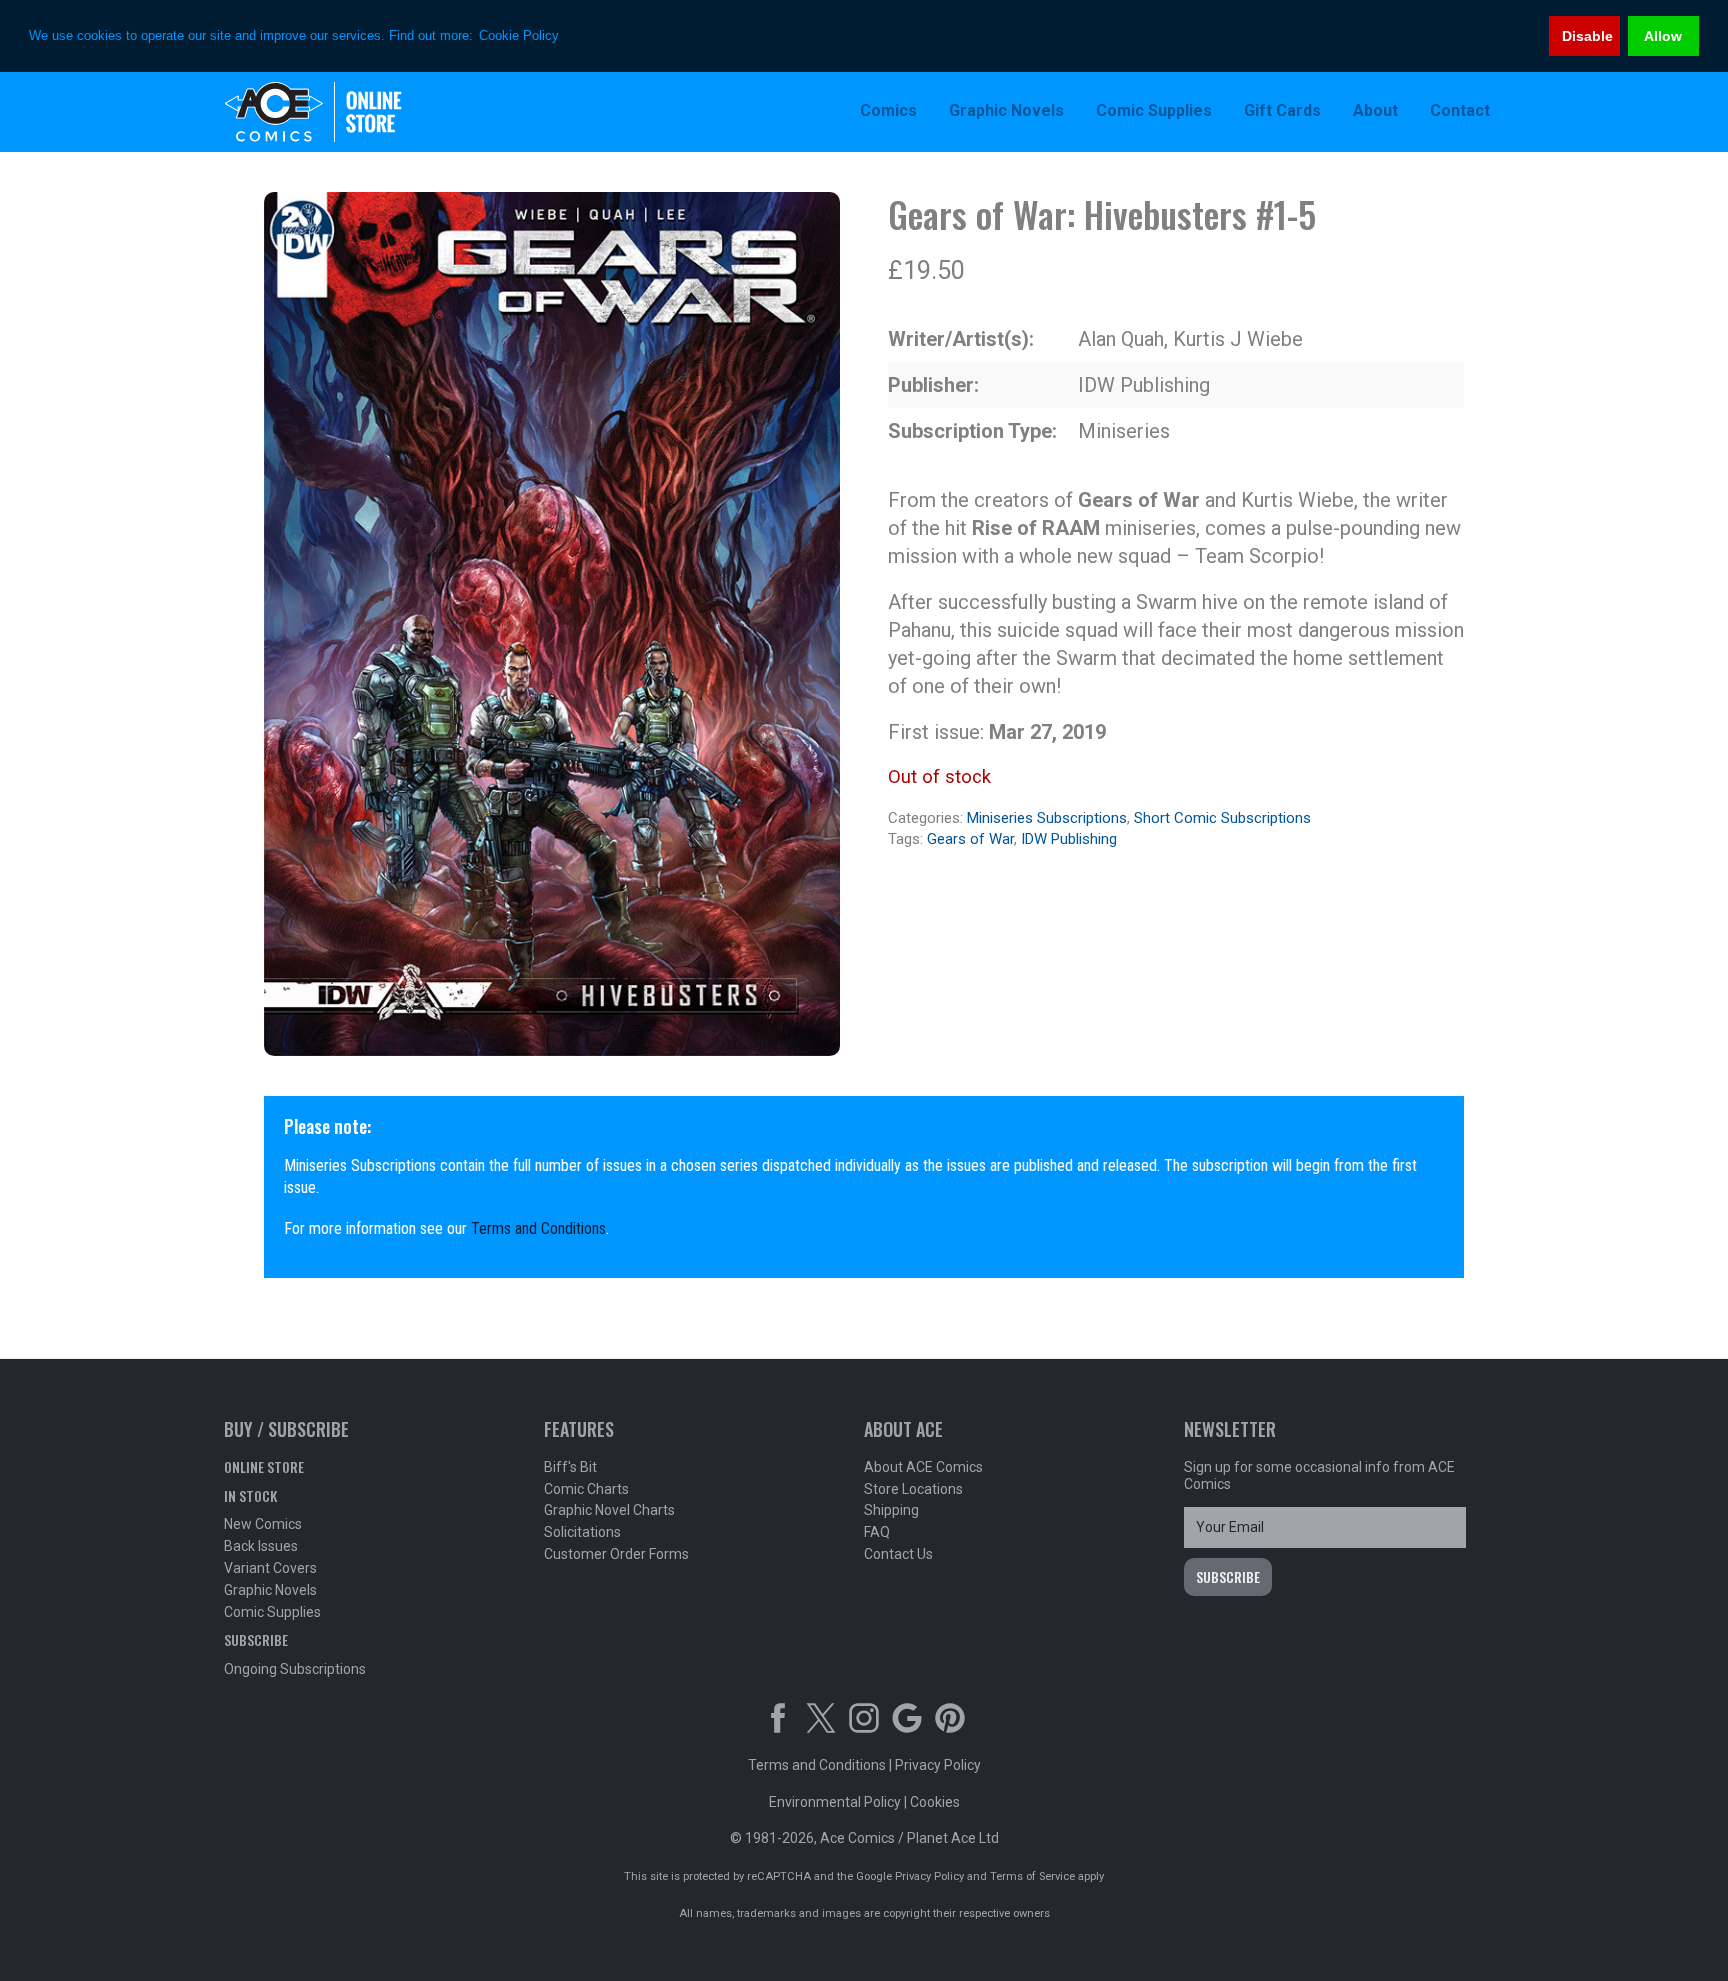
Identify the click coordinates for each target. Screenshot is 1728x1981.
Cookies (935, 1802)
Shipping (891, 1510)
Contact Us (898, 1554)
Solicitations (582, 1532)
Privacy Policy (938, 1765)
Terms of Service (1032, 1876)
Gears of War (970, 839)
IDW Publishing (1069, 839)
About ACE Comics (923, 1467)
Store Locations (913, 1489)
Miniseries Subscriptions (1047, 818)
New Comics (263, 1524)
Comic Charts (586, 1489)
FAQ (877, 1532)
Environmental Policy (835, 1802)
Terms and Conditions (538, 1228)
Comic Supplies (272, 1612)
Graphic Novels (270, 1590)
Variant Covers (270, 1568)
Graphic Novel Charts (609, 1510)
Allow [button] (1663, 36)
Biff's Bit (570, 1467)
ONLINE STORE (264, 1466)
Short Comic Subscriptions (1222, 818)
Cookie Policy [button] (519, 35)
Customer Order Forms (616, 1554)
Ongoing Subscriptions (295, 1669)
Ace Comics (354, 112)
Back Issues (261, 1546)
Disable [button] (1587, 36)
